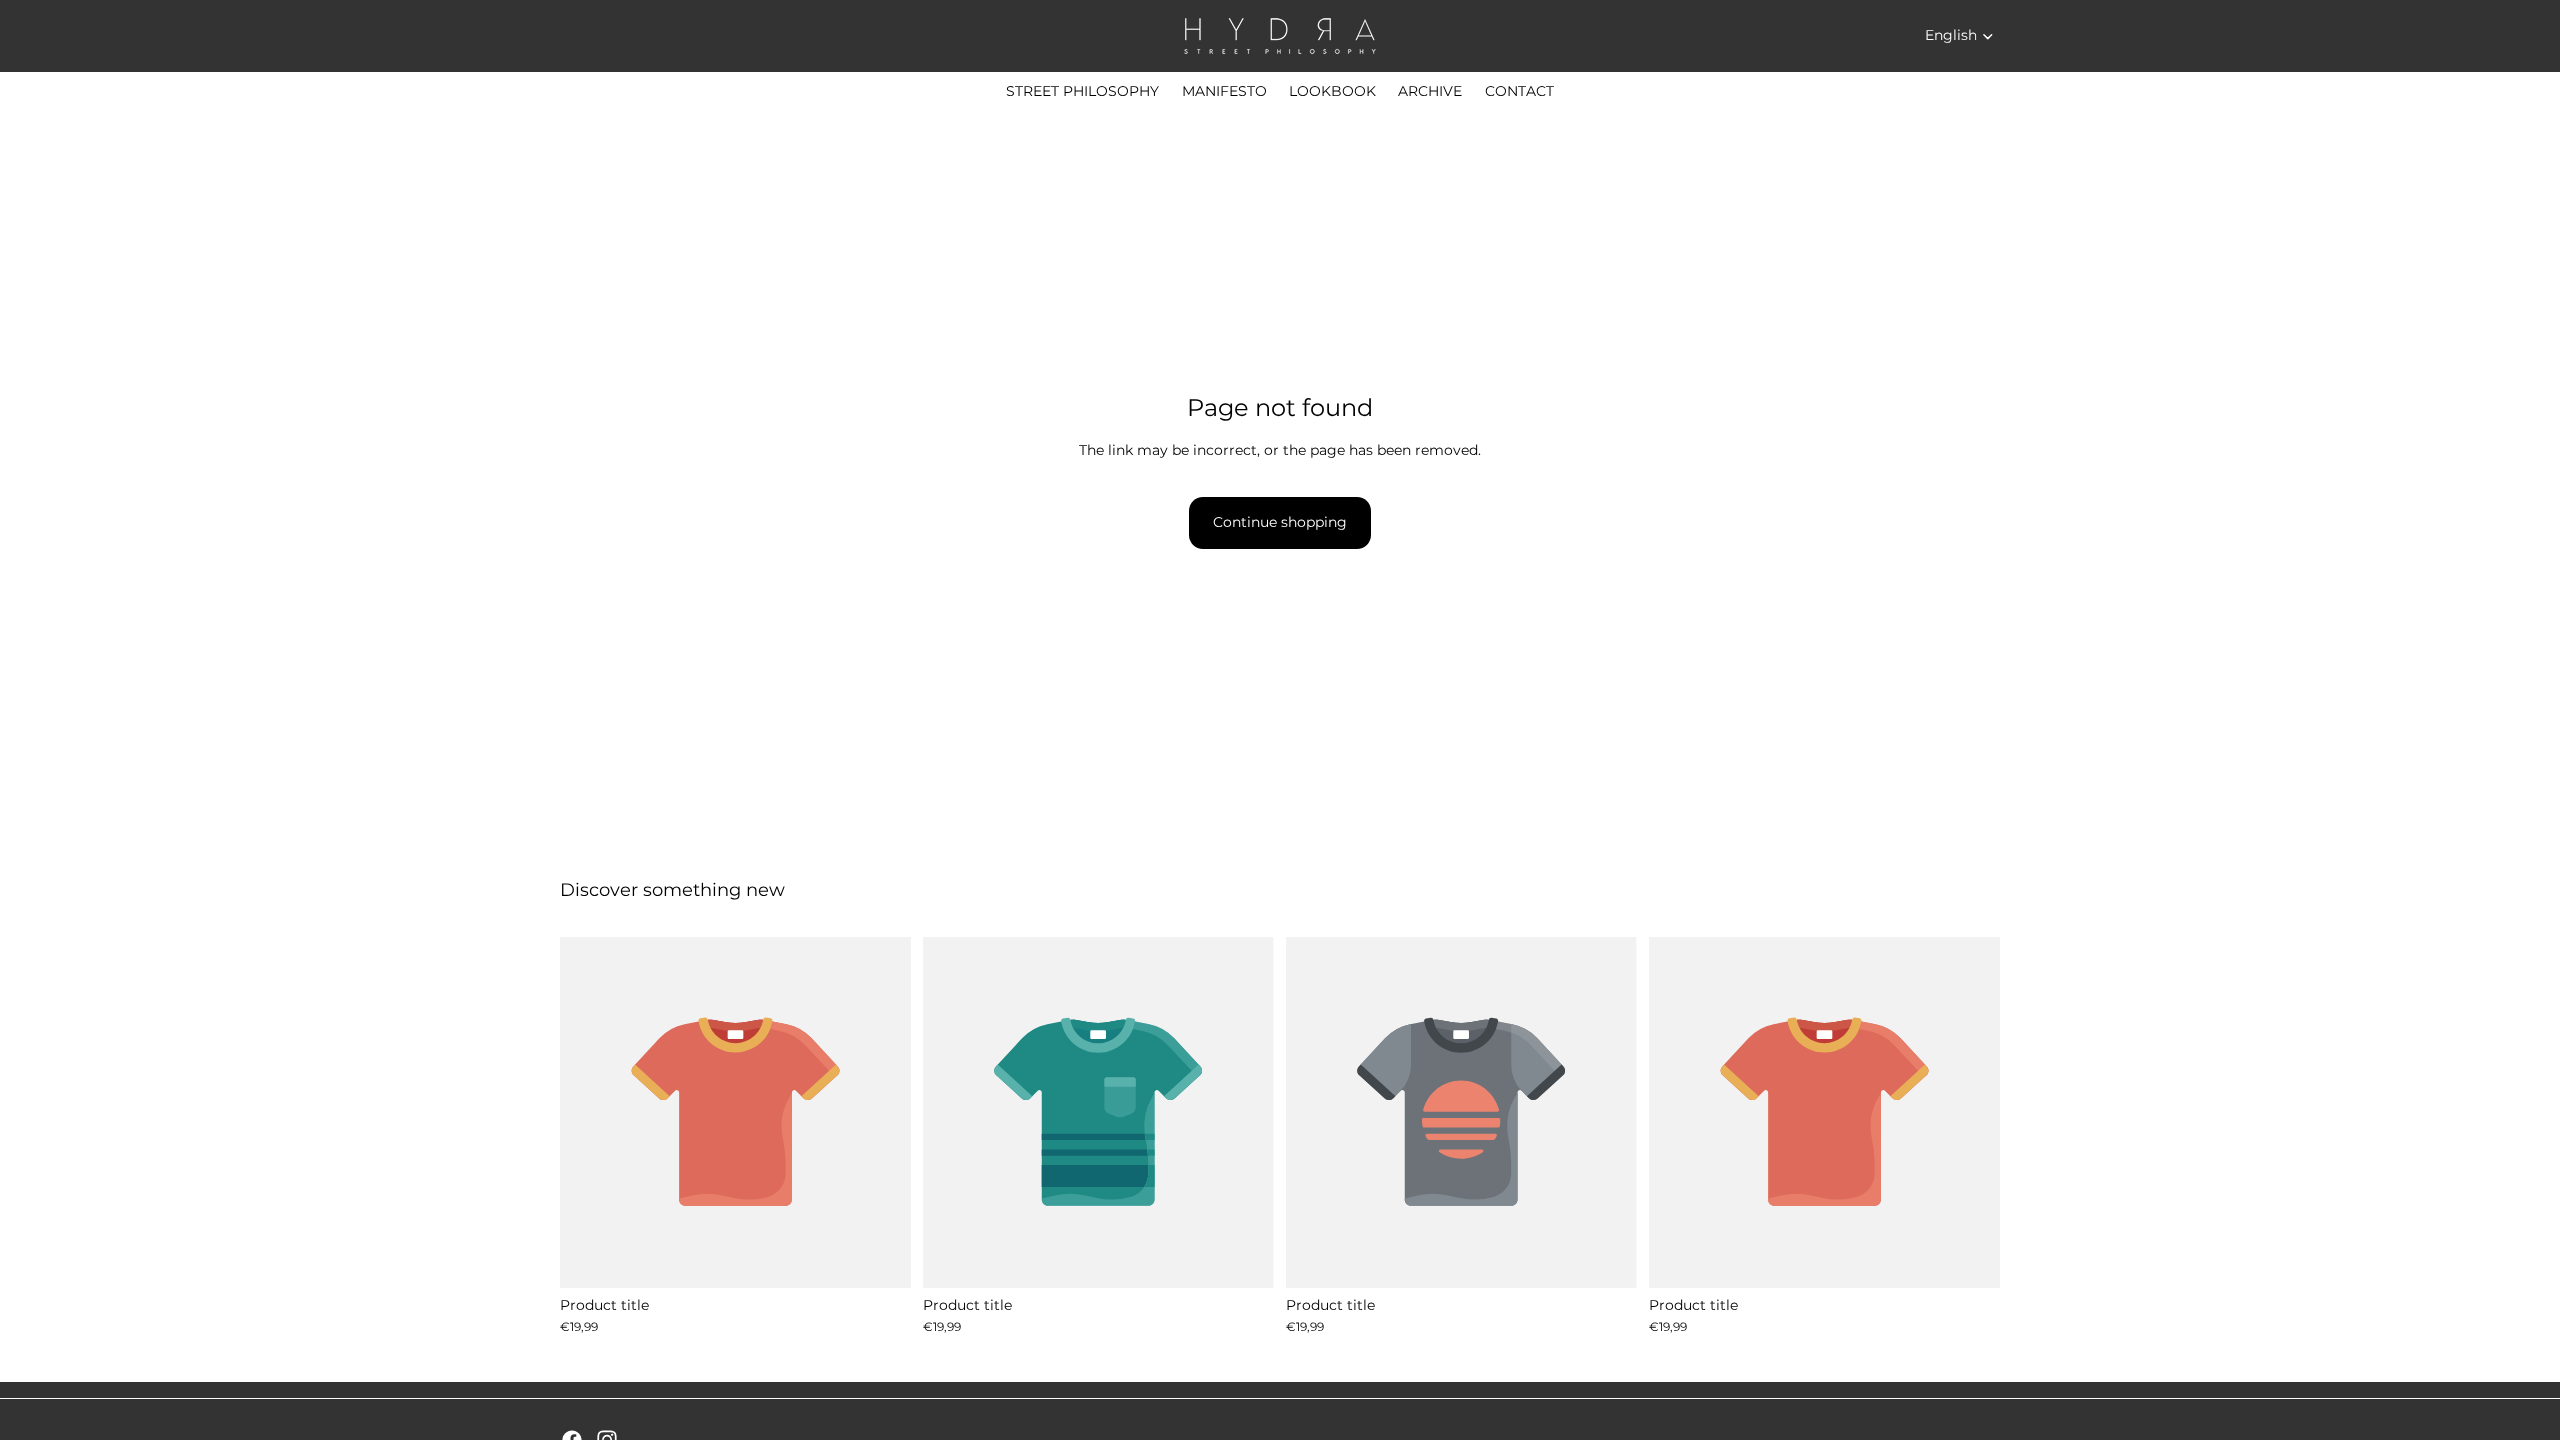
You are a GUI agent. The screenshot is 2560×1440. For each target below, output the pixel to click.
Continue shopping (1280, 522)
